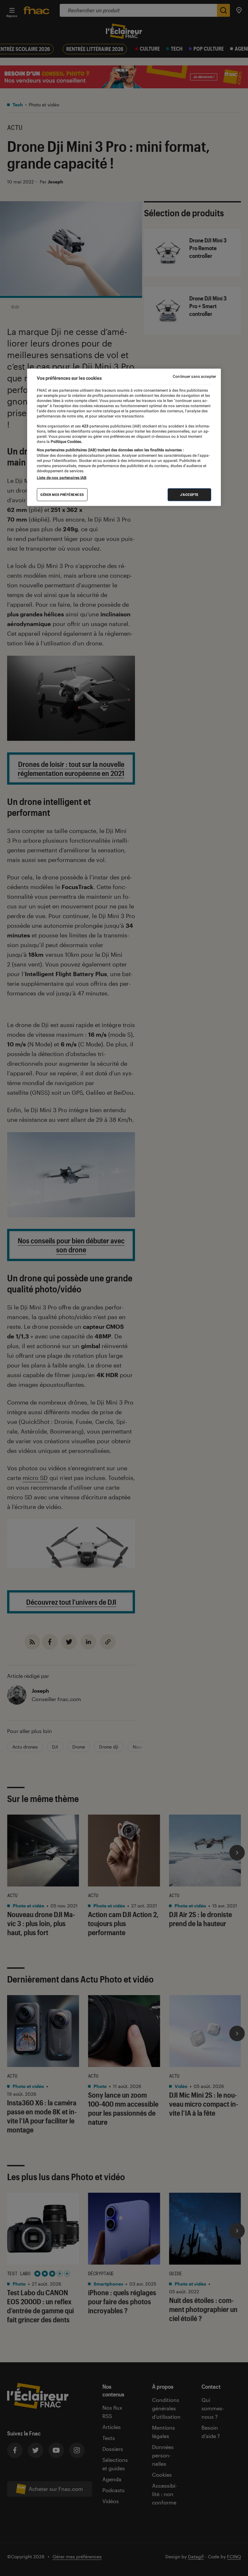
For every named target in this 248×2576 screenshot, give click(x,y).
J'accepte (189, 495)
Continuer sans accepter (194, 376)
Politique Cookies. (66, 442)
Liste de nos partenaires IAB (62, 478)
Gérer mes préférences (62, 495)
